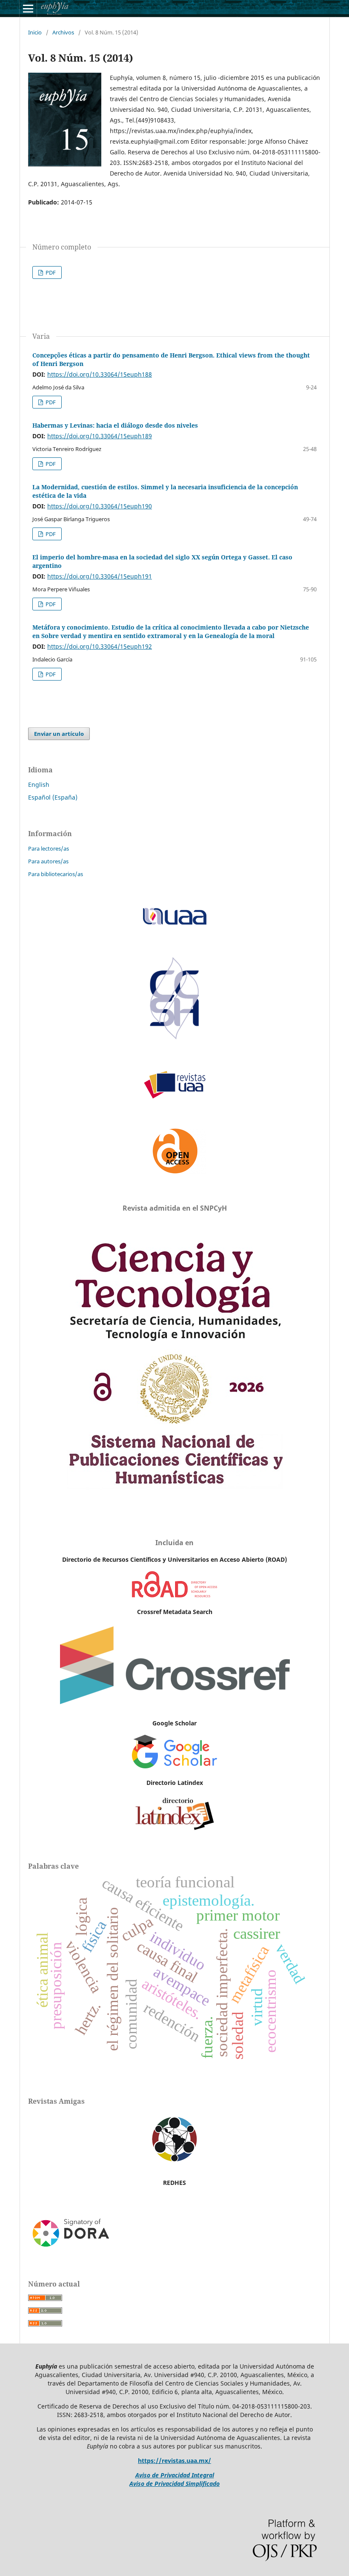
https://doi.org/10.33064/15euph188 (100, 374)
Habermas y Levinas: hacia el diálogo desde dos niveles (115, 425)
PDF (50, 272)
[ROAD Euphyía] (174, 1595)
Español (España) (53, 797)
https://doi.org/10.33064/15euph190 (100, 506)
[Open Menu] (28, 9)
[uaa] (174, 1039)
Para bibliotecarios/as (56, 874)
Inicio (35, 32)
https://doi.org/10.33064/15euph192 (100, 646)
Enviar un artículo (59, 734)
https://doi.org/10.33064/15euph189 (100, 436)
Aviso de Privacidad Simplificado (174, 2484)
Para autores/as (48, 861)
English (39, 784)
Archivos (63, 32)
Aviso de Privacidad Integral (175, 2475)
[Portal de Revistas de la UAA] (174, 1097)
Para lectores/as (49, 848)
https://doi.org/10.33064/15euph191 (100, 576)
